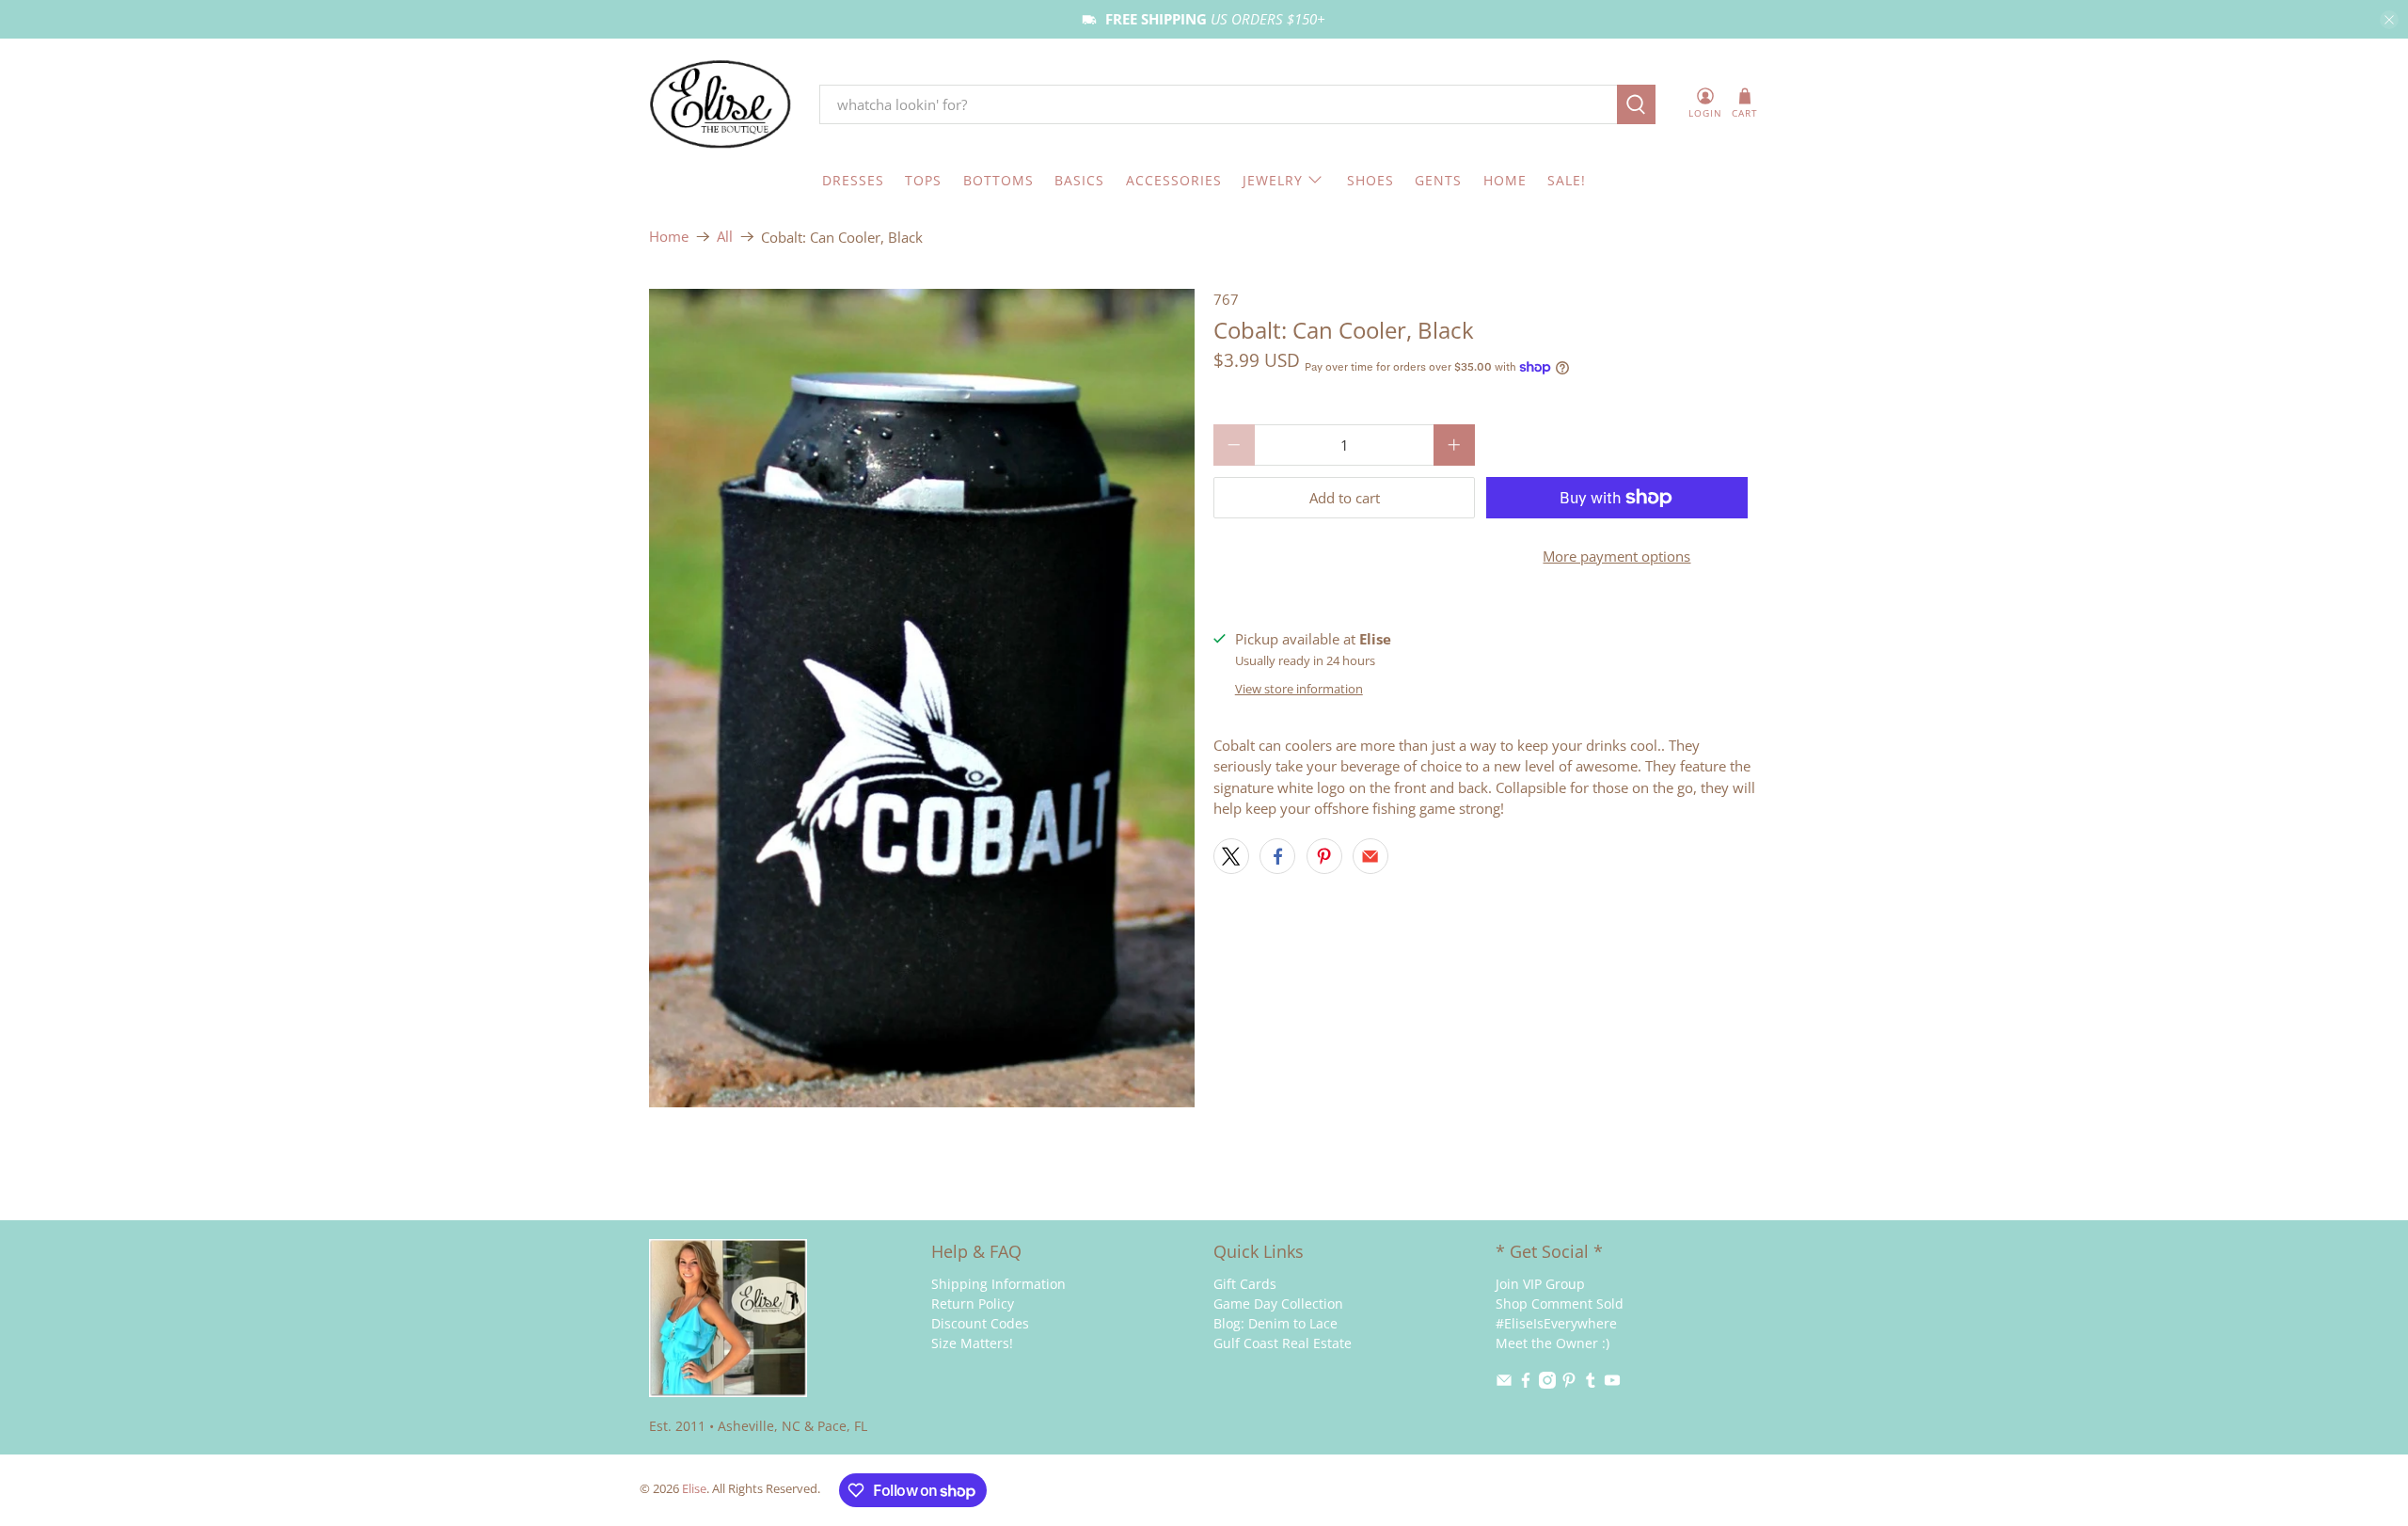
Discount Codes (980, 1323)
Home (669, 237)
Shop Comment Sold (1560, 1303)
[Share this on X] (1231, 856)
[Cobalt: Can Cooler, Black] (922, 698)
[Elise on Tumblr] (1591, 1383)
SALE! (1567, 180)
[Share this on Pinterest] (1324, 856)
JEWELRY (1273, 180)
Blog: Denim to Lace (1275, 1323)
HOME (1505, 180)
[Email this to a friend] (1370, 856)
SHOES (1370, 180)
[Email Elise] (1504, 1383)
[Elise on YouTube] (1612, 1383)
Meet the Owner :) (1553, 1343)
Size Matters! (972, 1343)
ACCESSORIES (1174, 180)
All (725, 237)
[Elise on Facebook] (1526, 1383)
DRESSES (853, 180)
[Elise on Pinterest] (1569, 1383)
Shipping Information (998, 1284)
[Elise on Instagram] (1547, 1383)
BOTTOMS (998, 180)
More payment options (1616, 556)
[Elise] (721, 105)
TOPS (923, 180)
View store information (1299, 689)
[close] (2389, 20)
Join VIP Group (1540, 1284)
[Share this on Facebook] (1277, 856)
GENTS (1438, 180)
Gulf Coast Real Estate (1283, 1343)
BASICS (1079, 180)
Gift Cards (1245, 1284)
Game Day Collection (1278, 1303)
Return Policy (973, 1303)
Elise (694, 1489)
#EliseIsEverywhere (1556, 1323)
